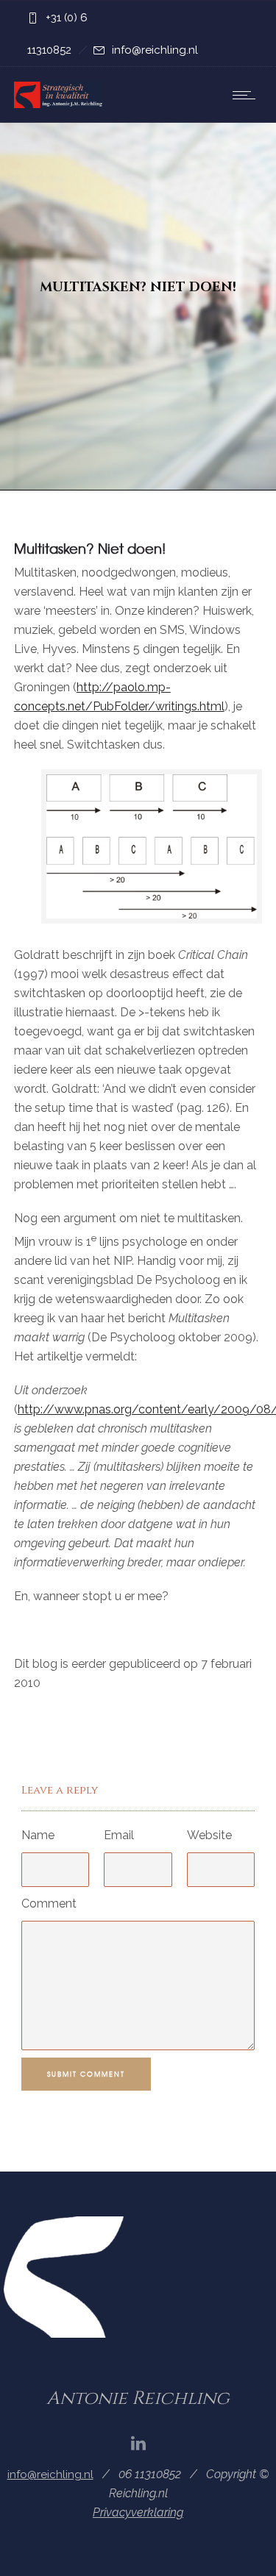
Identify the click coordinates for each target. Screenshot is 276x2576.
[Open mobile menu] (247, 95)
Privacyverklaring (138, 2512)
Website (209, 1835)
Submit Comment (86, 2074)
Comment (49, 1904)
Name (38, 1835)
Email (119, 1835)
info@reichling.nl (155, 50)
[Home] (58, 104)
